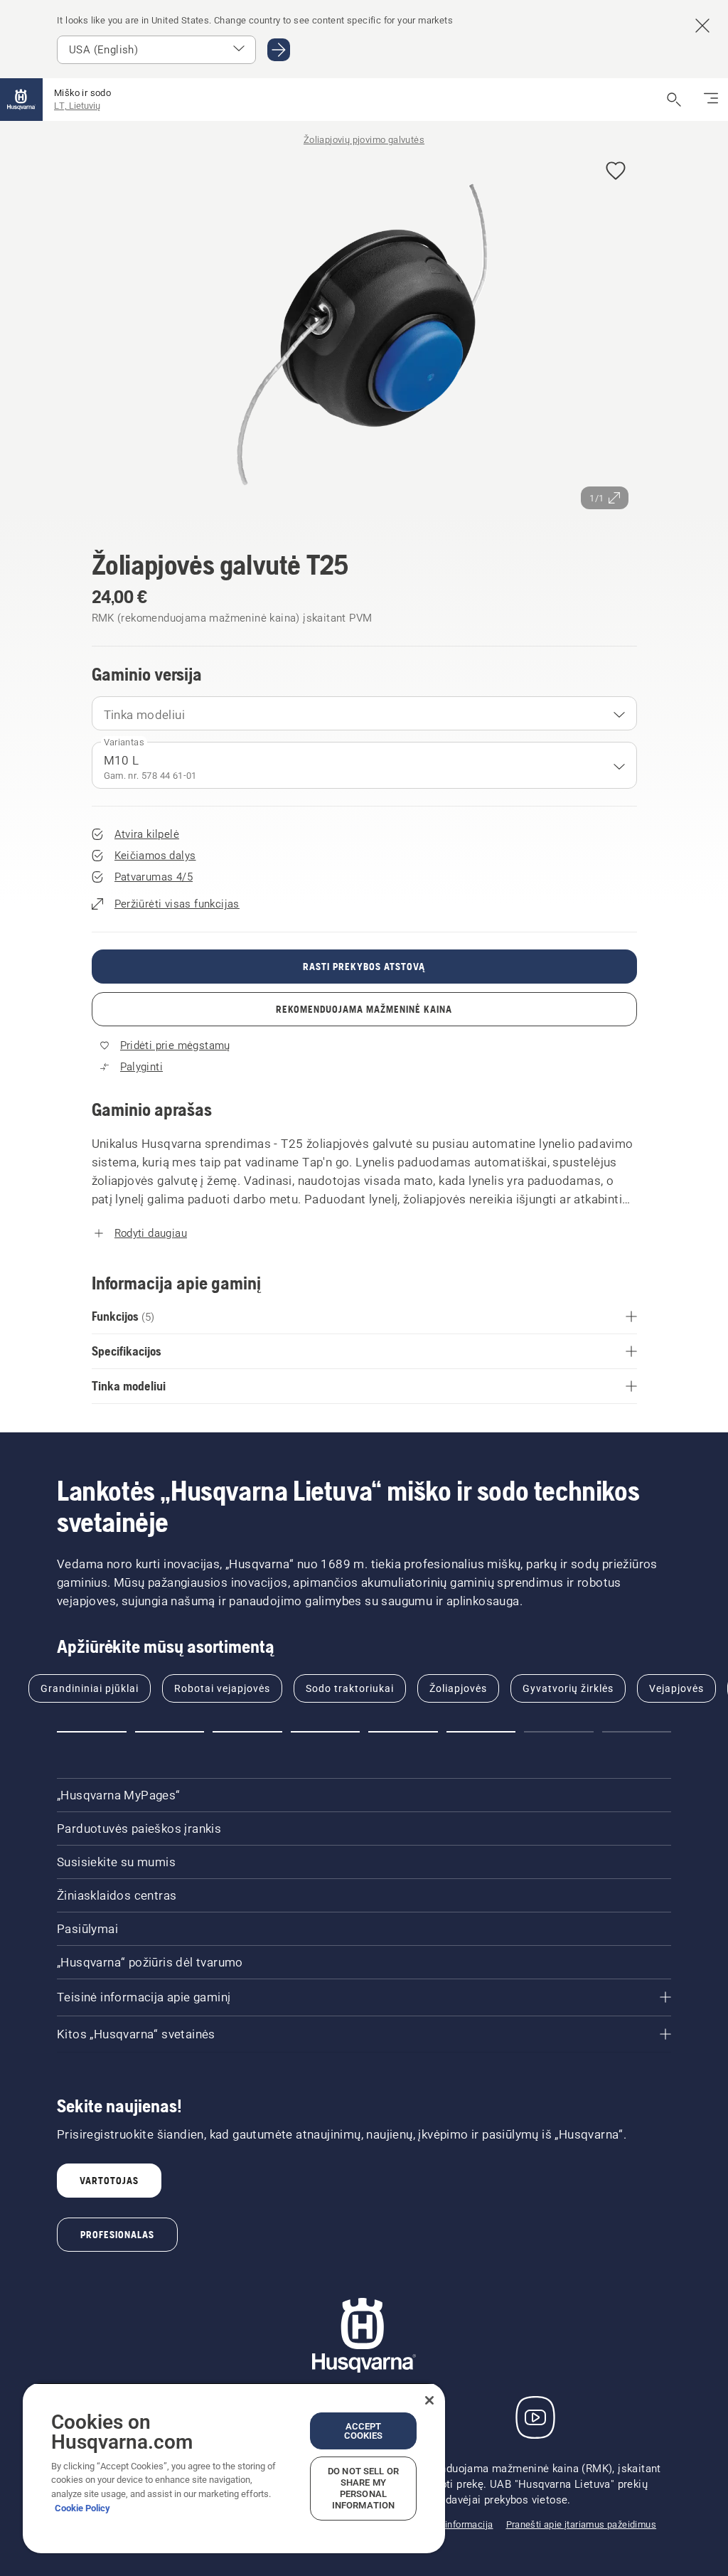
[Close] (429, 2400)
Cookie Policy (82, 2508)
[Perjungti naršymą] (711, 100)
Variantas (124, 742)
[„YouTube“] (535, 2417)
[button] (616, 172)
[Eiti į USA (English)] (279, 50)
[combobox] (364, 713)
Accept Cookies (364, 2431)
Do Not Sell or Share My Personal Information (363, 2488)
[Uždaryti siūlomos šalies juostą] (702, 26)
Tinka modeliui (145, 715)
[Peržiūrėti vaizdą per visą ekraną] (364, 334)
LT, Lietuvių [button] (77, 106)
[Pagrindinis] (21, 100)
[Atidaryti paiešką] (674, 100)
